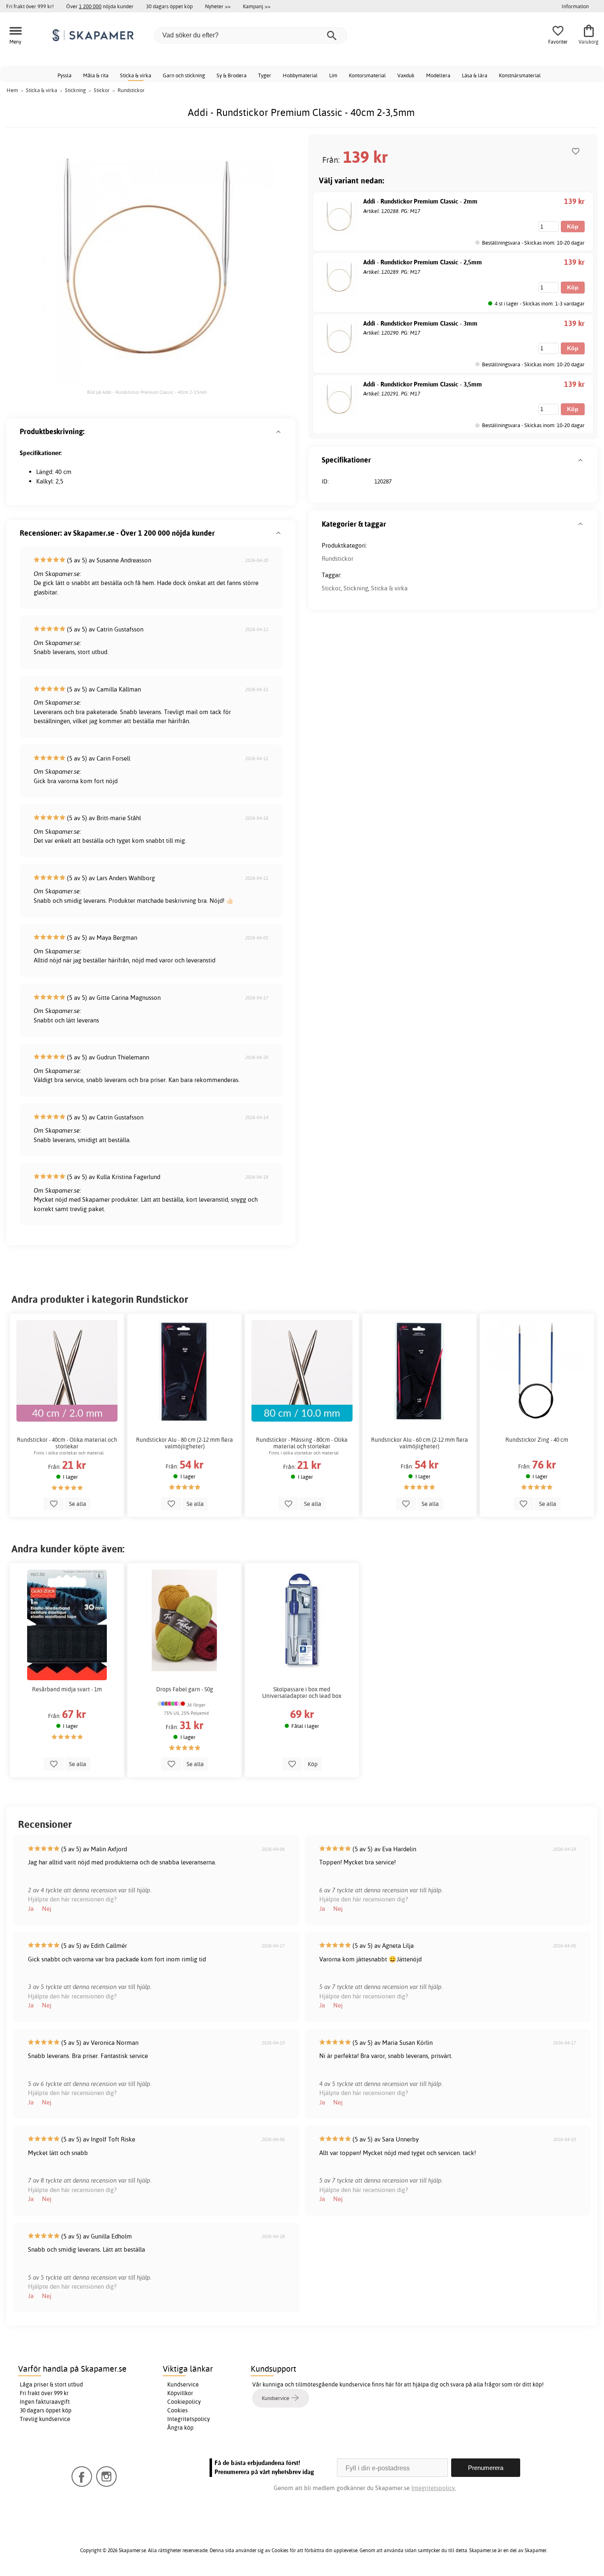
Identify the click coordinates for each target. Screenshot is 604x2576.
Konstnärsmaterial (520, 75)
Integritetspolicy (189, 2419)
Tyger (265, 75)
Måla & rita (96, 75)
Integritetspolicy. (434, 2488)
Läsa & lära (475, 75)
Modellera (438, 75)
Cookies (178, 2410)
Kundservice (183, 2384)
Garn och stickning (184, 75)
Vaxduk (406, 75)
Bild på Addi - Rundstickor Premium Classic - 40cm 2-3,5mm (147, 392)
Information (575, 6)
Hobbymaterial (300, 75)
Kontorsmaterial (367, 75)
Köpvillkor (180, 2393)
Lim (333, 75)
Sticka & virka (136, 75)
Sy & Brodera (232, 75)
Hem (12, 90)
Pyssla (65, 75)
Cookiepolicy (184, 2402)
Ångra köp (180, 2428)
